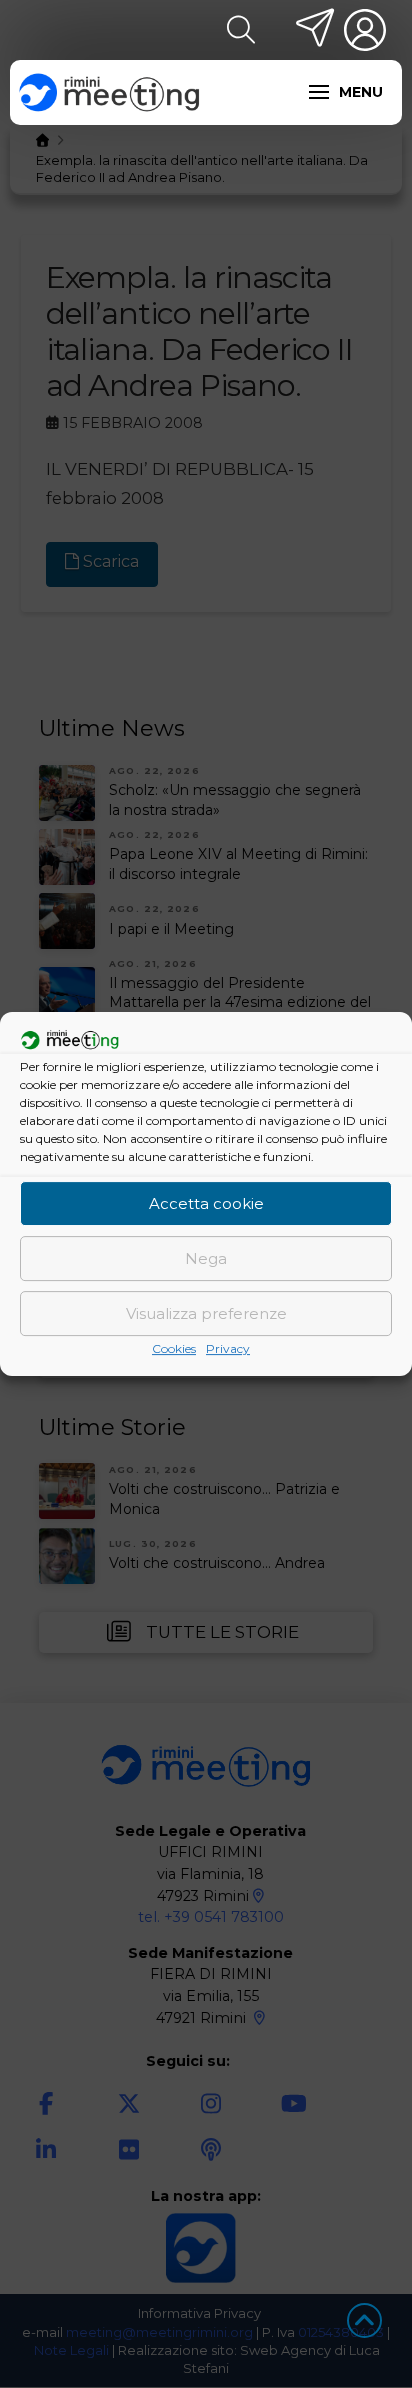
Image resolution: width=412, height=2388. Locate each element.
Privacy (228, 1348)
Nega (206, 1258)
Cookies (174, 1348)
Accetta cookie (206, 1203)
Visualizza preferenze (206, 1313)
